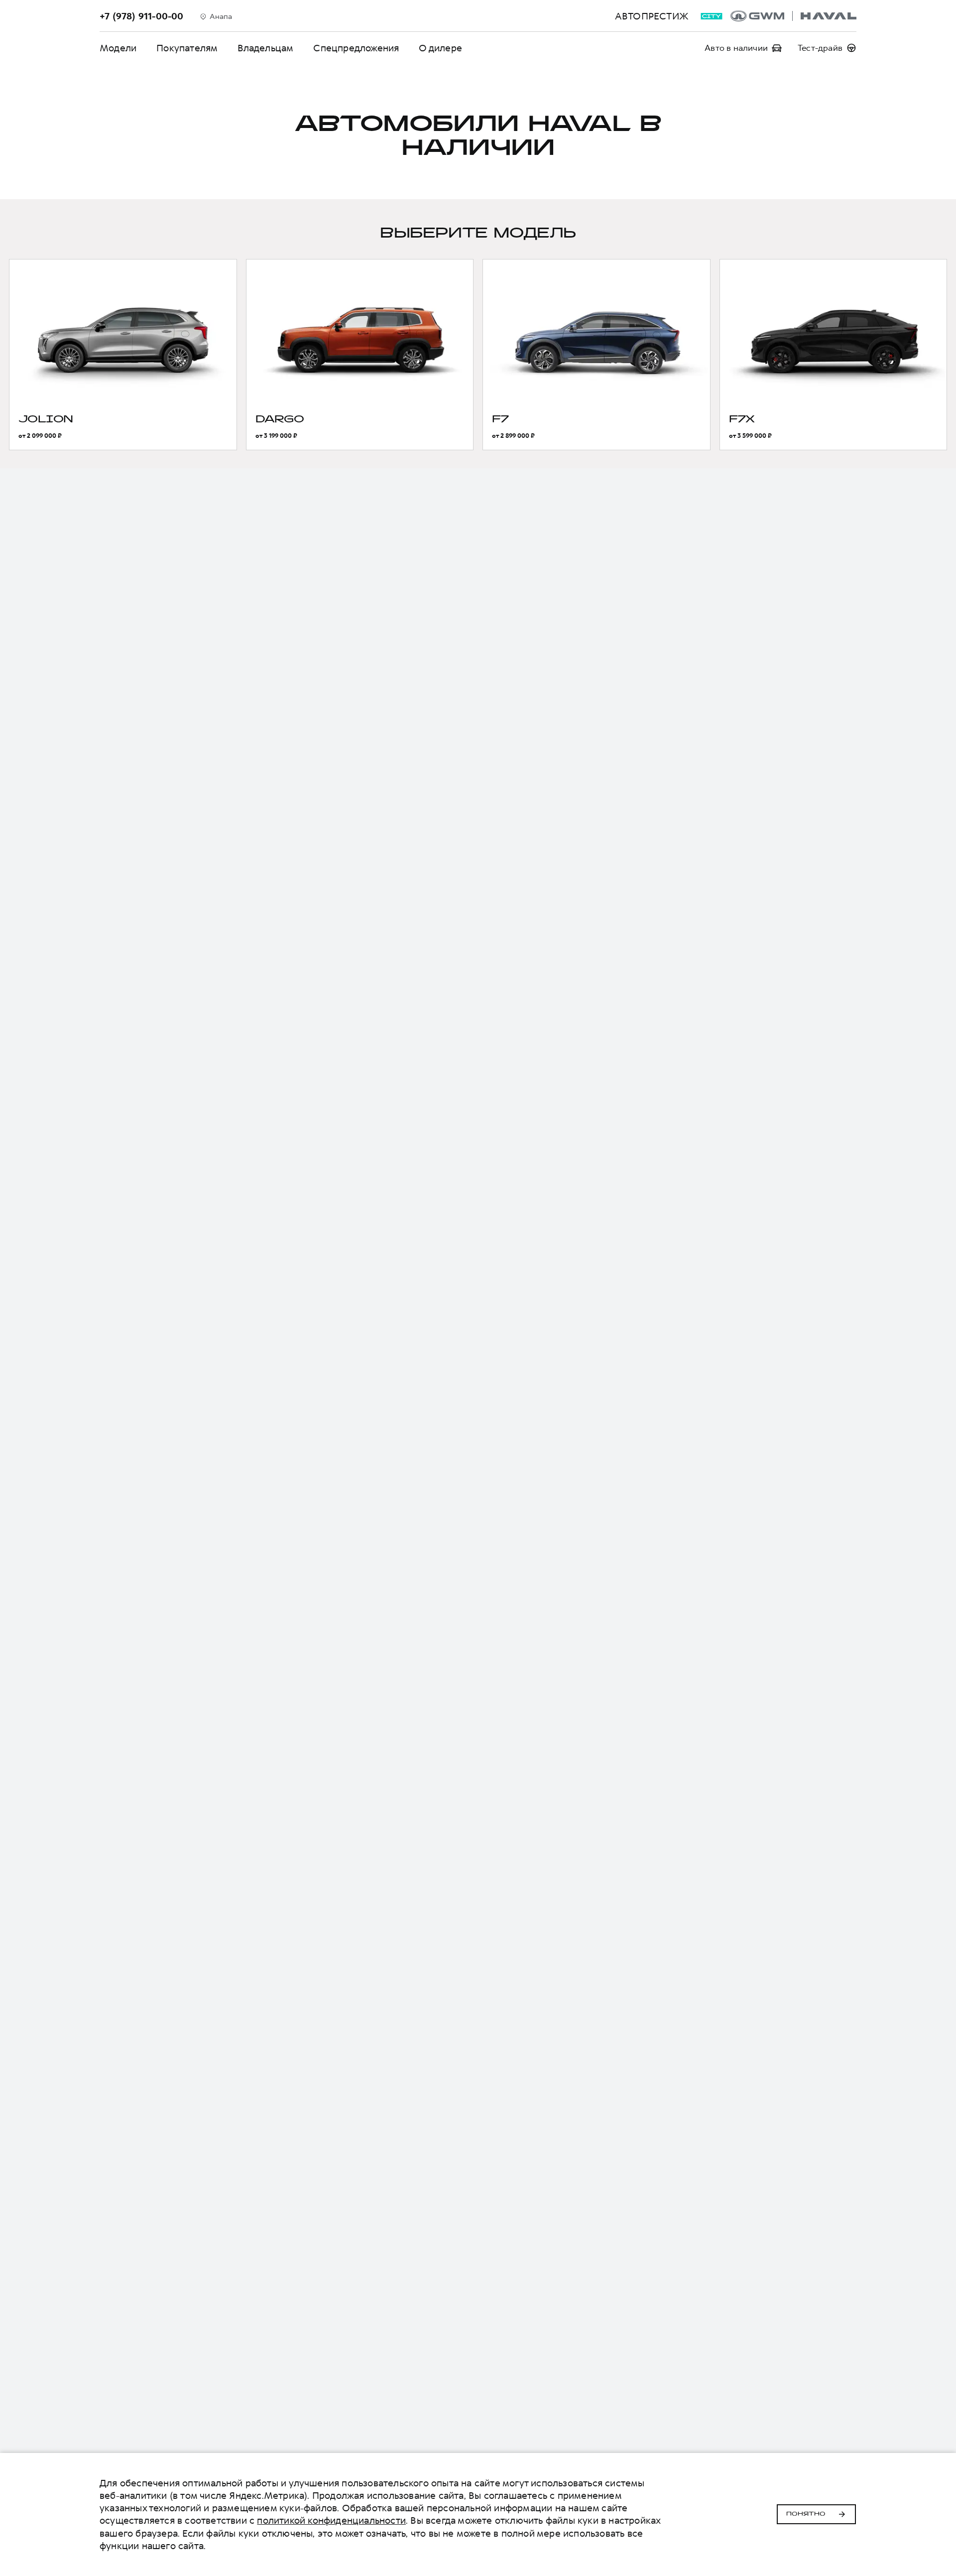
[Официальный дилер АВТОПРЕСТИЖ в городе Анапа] (793, 16)
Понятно (806, 2514)
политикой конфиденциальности (331, 2520)
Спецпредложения (356, 48)
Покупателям (187, 48)
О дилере (440, 48)
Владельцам (265, 48)
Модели (118, 48)
